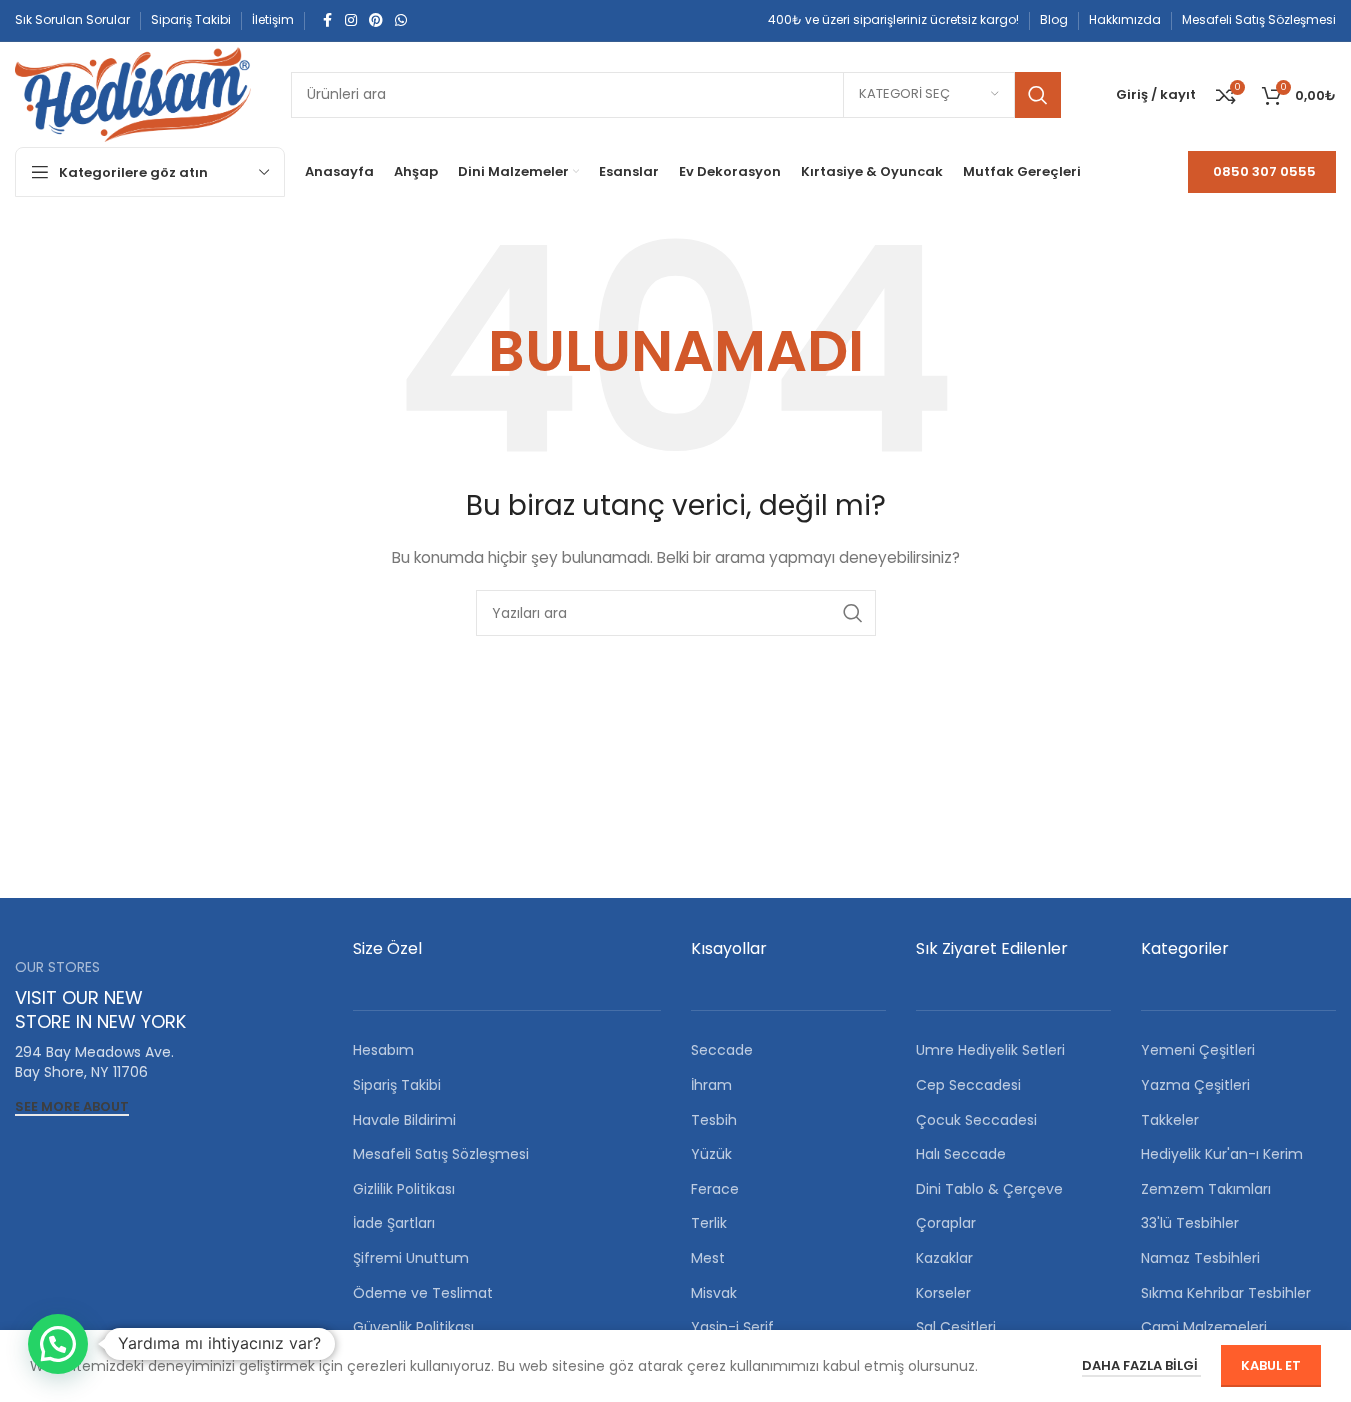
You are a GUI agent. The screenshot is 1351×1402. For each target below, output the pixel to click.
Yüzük (711, 1154)
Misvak (714, 1293)
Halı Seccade (961, 1154)
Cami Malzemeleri (1204, 1327)
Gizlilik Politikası (404, 1189)
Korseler (943, 1293)
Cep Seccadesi (968, 1085)
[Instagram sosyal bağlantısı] (351, 20)
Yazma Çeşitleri (1195, 1085)
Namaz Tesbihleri (1200, 1258)
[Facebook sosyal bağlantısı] (327, 20)
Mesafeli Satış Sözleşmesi (441, 1154)
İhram (711, 1085)
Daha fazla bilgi (1141, 1365)
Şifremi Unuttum (411, 1258)
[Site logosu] (133, 93)
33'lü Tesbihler (1190, 1223)
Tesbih (714, 1120)
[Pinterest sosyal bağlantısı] (376, 20)
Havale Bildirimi (404, 1120)
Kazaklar (944, 1258)
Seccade (722, 1050)
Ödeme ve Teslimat (423, 1293)
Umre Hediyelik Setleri (990, 1050)
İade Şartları (394, 1223)
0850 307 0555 (1264, 171)
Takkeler (1170, 1120)
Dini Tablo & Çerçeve (989, 1189)
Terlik (709, 1223)
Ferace (715, 1189)
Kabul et (1271, 1365)
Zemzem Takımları (1206, 1189)
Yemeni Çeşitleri (1198, 1050)
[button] (58, 1344)
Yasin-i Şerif (732, 1327)
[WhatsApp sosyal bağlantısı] (401, 20)
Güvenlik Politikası (413, 1327)
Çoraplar (946, 1223)
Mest (708, 1258)
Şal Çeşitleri (956, 1327)
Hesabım (383, 1050)
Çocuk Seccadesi (976, 1120)
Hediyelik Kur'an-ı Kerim (1222, 1154)
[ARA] (1038, 95)
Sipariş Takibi (397, 1085)
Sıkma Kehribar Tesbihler (1226, 1293)
